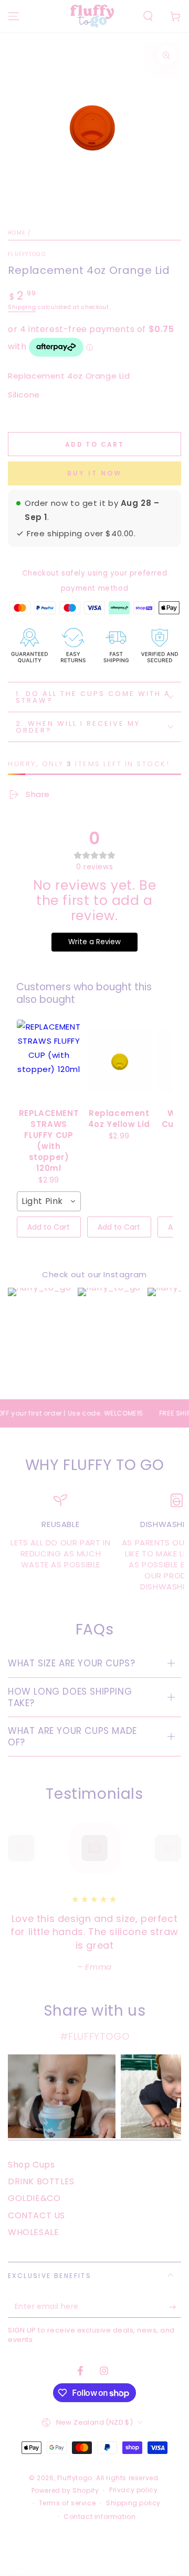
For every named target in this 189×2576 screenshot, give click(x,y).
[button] (148, 16)
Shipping (22, 307)
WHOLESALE (33, 2232)
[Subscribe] (175, 2307)
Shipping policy (133, 2503)
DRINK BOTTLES (41, 2181)
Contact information (99, 2517)
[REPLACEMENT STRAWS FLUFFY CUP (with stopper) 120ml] (49, 1062)
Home (17, 233)
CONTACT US (36, 2215)
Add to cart (94, 444)
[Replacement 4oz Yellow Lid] (119, 1062)
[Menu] (14, 16)
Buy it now (94, 473)
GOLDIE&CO (34, 2198)
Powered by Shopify (65, 2491)
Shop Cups (31, 2165)
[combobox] (49, 1201)
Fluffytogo (27, 255)
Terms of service (67, 2503)
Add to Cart (49, 1227)
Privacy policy (133, 2490)
